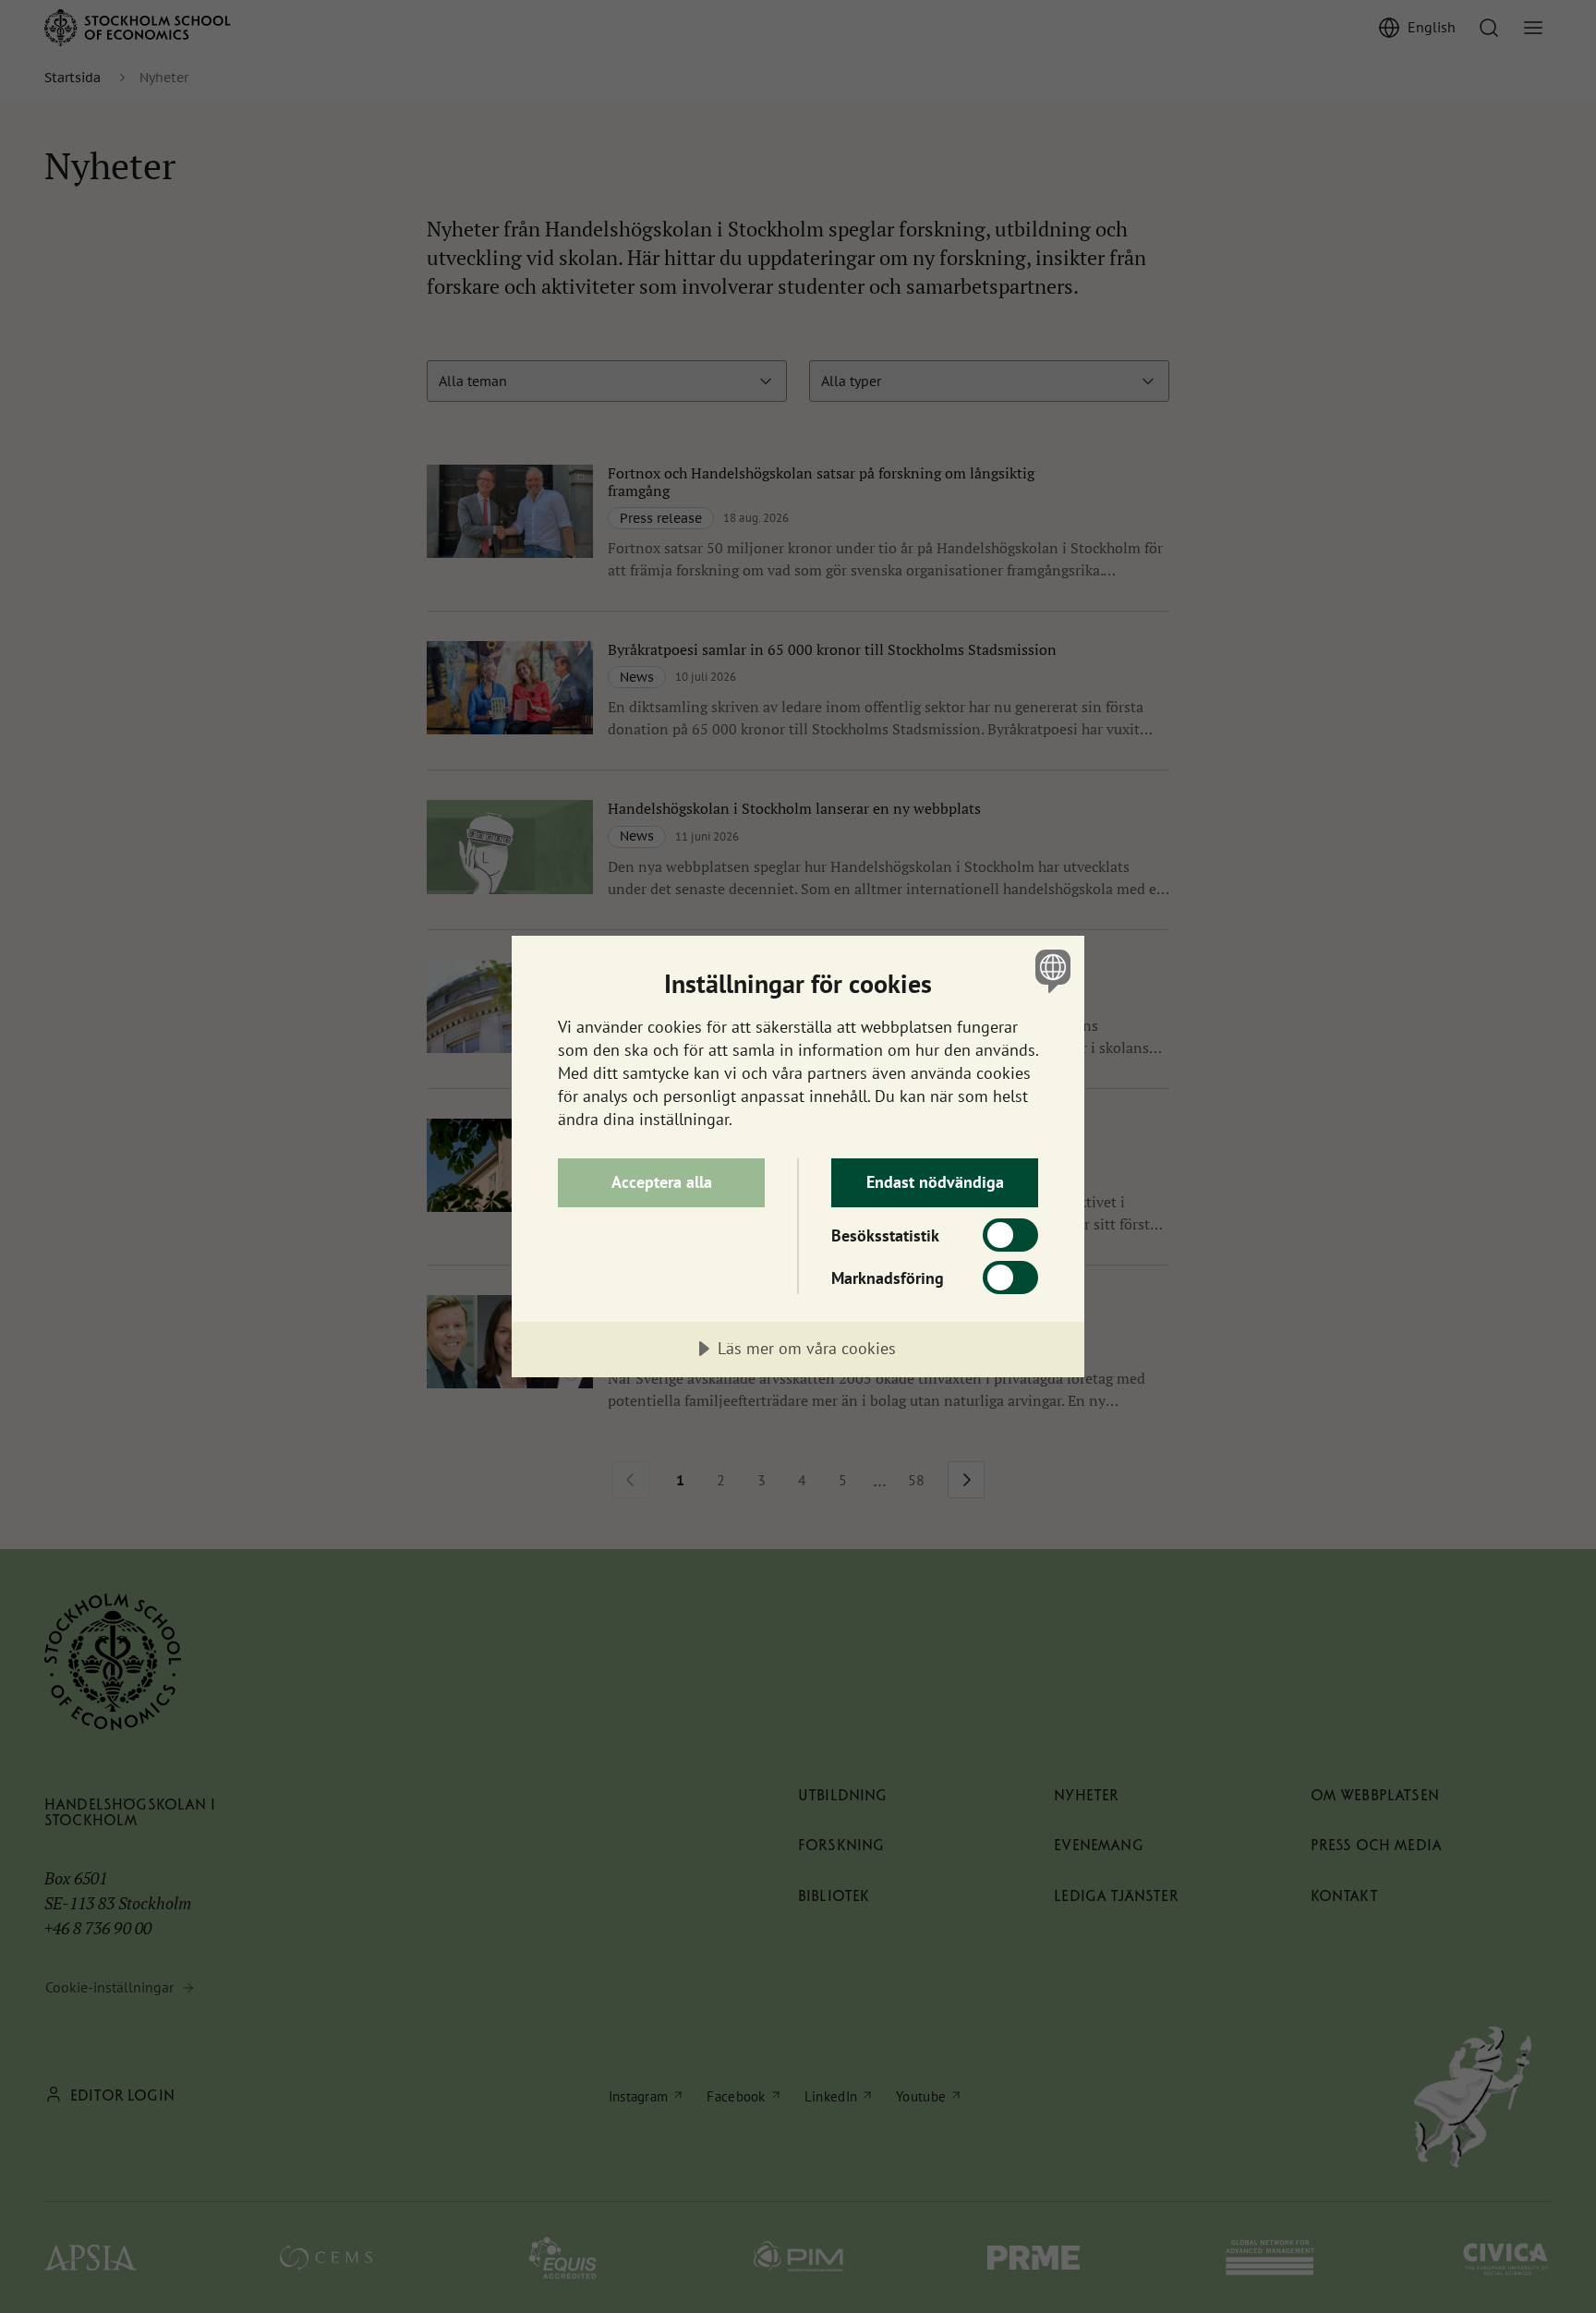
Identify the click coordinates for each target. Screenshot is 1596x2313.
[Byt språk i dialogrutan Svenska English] (1050, 970)
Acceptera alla (662, 1182)
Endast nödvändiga (935, 1182)
